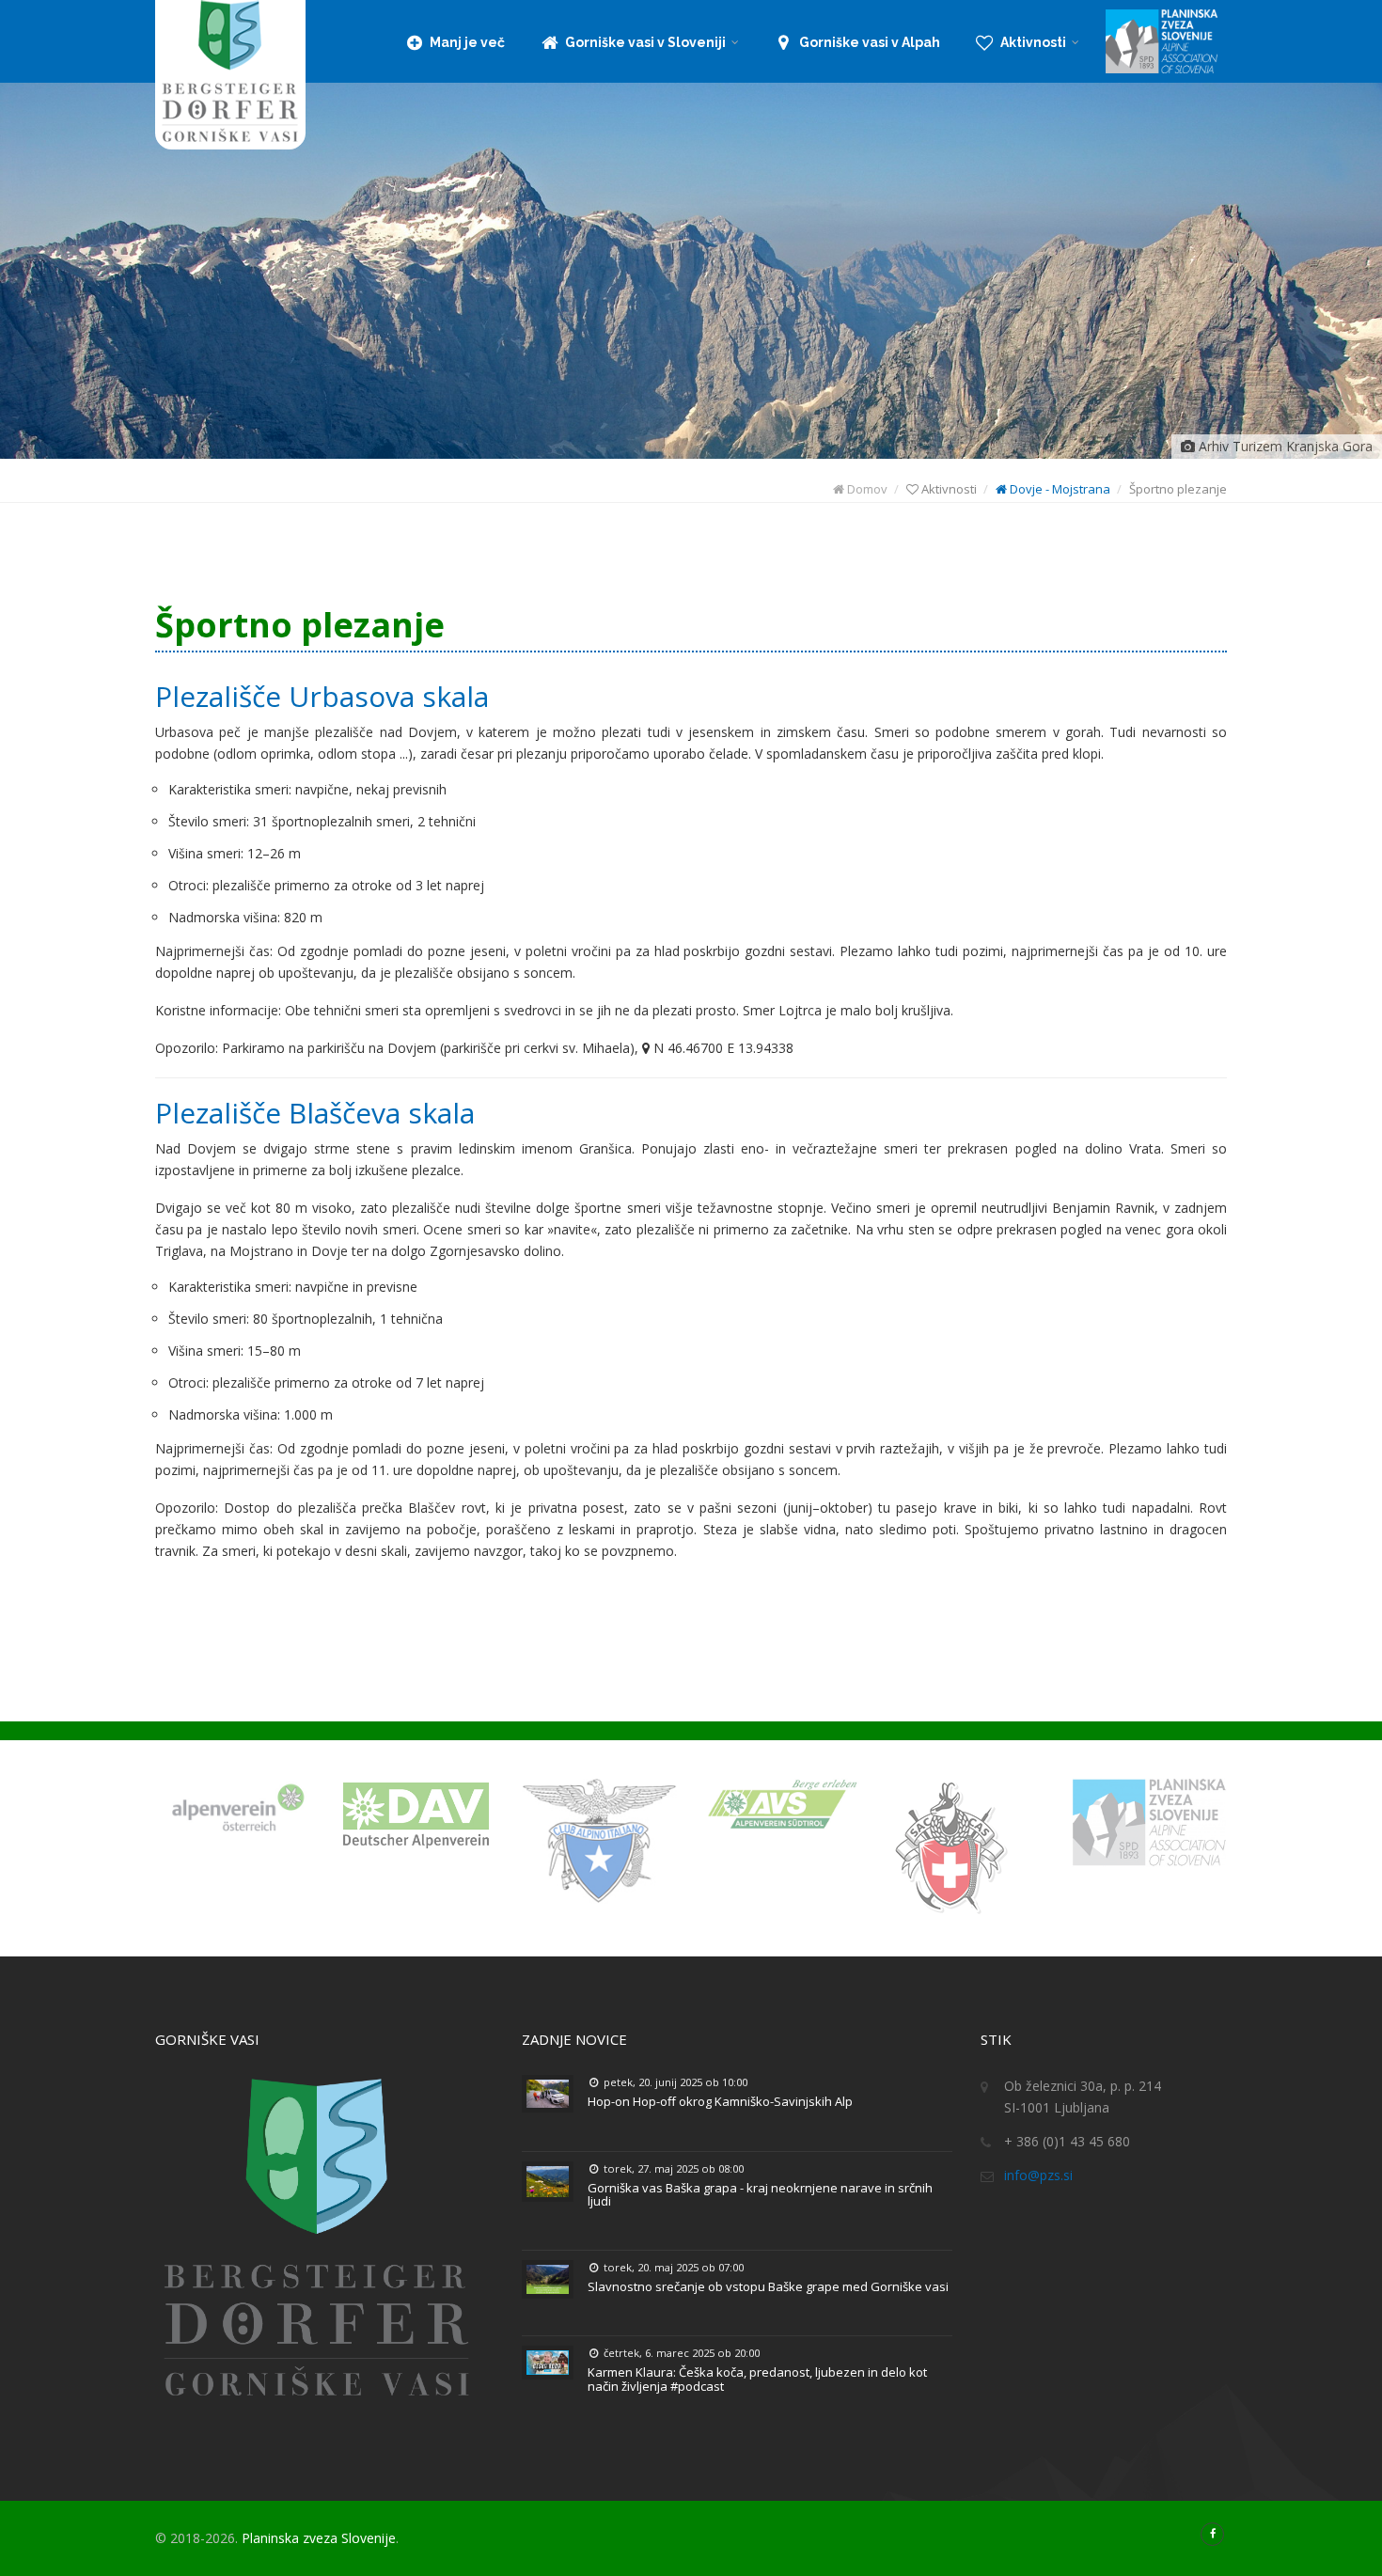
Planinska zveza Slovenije (319, 2538)
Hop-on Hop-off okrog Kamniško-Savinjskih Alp (720, 2101)
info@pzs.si (1038, 2175)
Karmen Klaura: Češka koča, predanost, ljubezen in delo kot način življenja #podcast (757, 2379)
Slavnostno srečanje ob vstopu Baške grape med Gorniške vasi (768, 2286)
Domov (866, 489)
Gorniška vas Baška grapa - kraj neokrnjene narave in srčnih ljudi (760, 2194)
